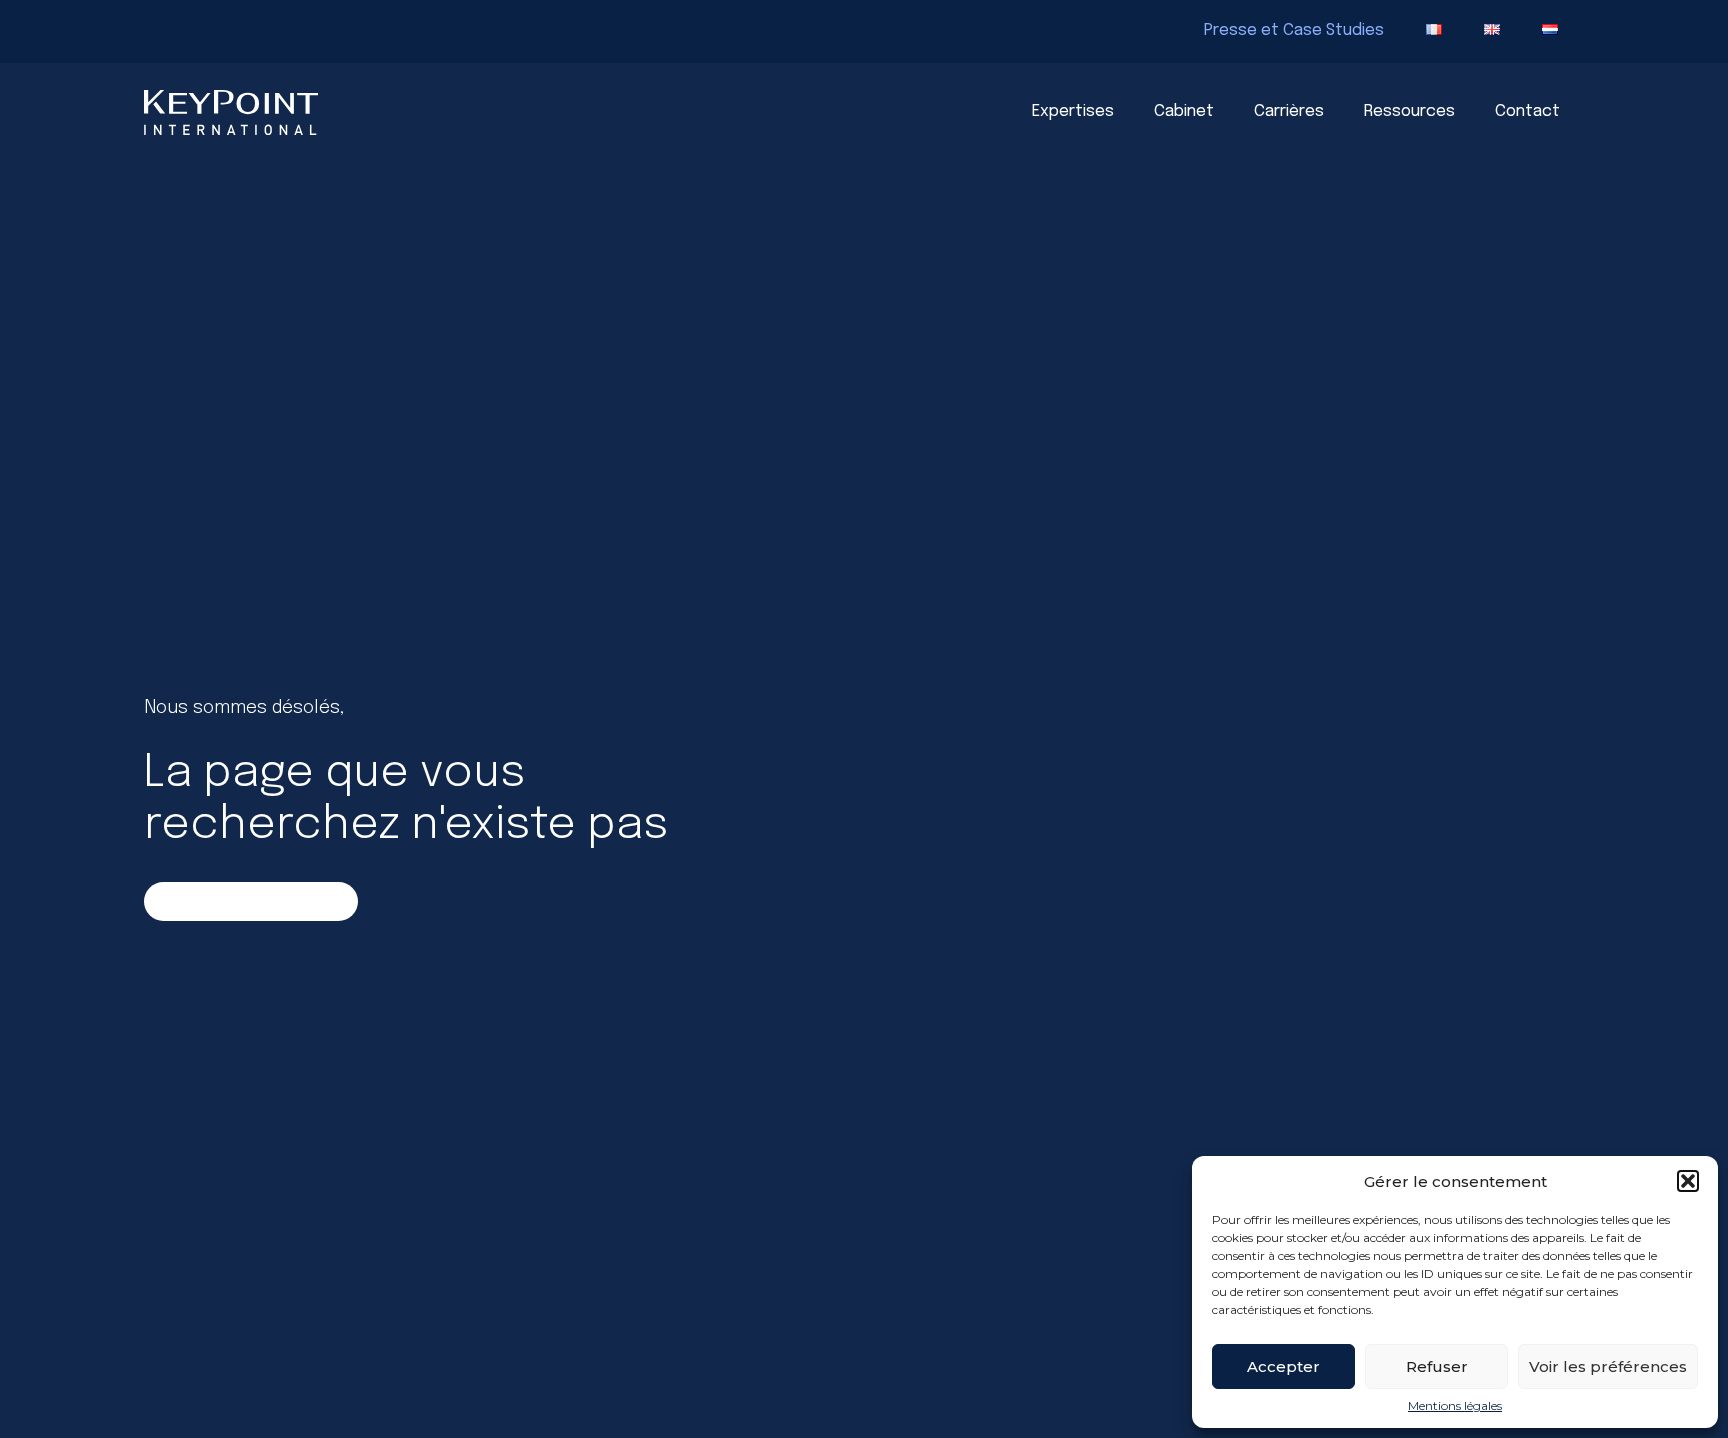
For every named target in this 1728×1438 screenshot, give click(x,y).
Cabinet (1184, 111)
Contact (1527, 111)
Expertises (1073, 111)
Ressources (1409, 111)
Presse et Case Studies (1294, 30)
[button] (1688, 1181)
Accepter (1283, 1366)
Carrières (1289, 111)
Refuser (1437, 1366)
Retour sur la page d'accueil (251, 901)
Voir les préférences (1608, 1366)
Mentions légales (1455, 1406)
